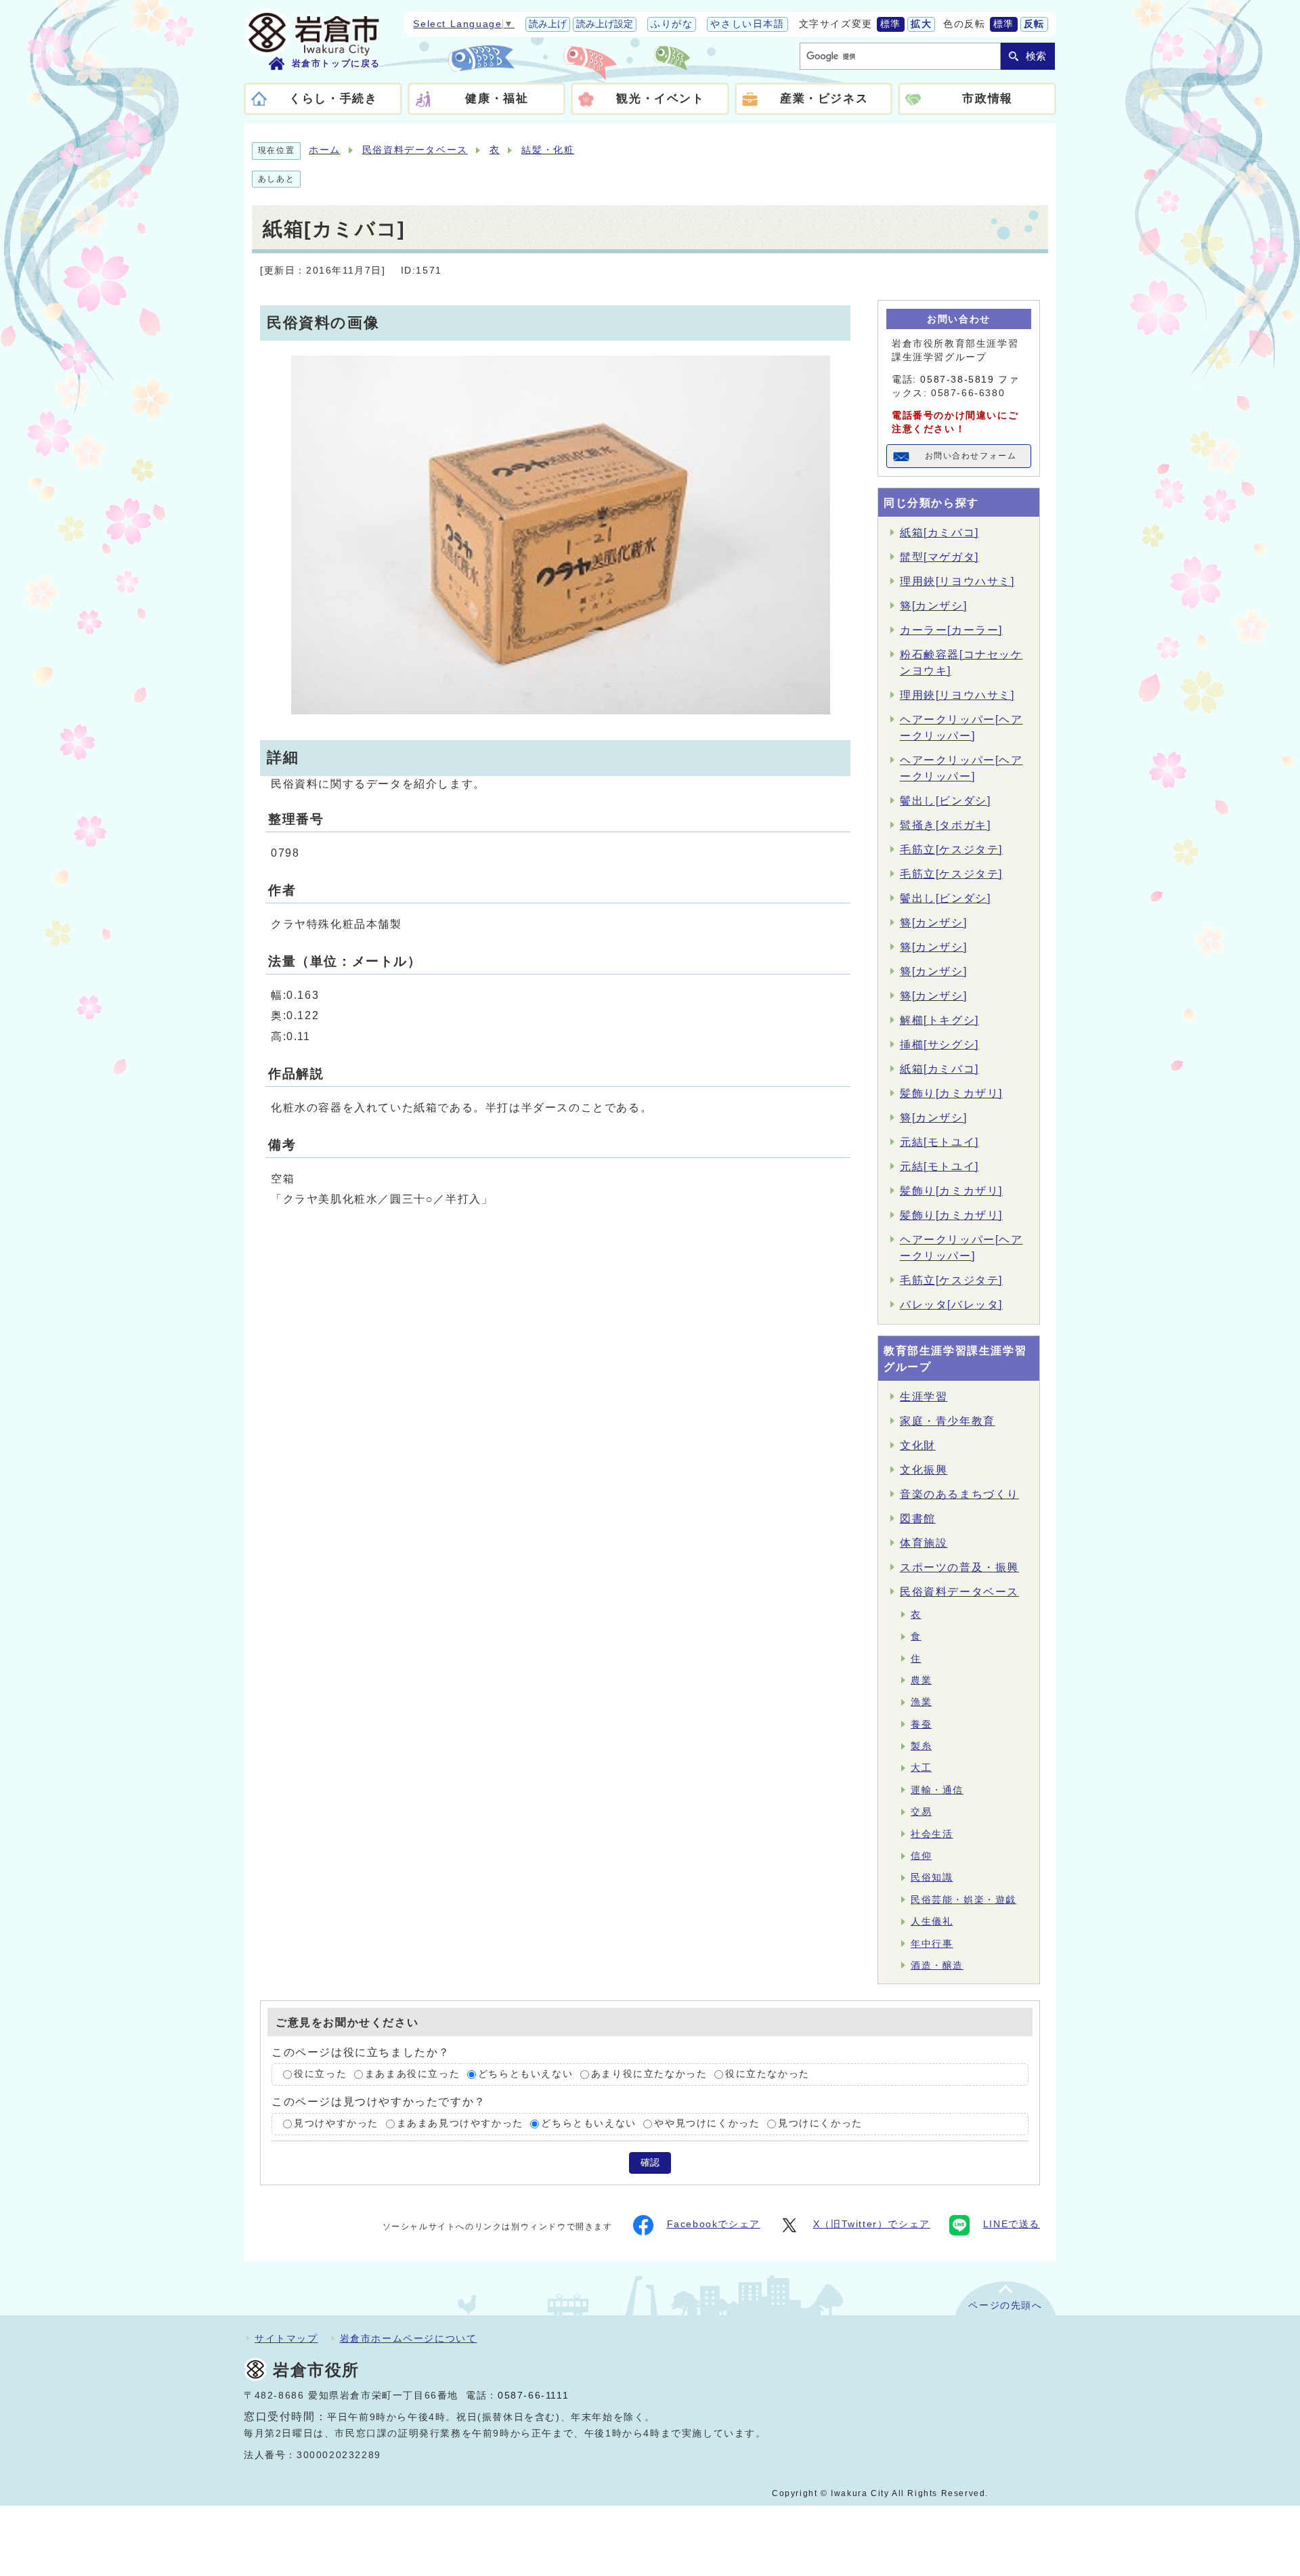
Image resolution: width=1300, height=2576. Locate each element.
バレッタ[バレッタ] (951, 1305)
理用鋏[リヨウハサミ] (957, 581)
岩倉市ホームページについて (409, 2338)
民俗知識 (932, 1877)
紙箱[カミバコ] (939, 533)
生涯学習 (924, 1397)
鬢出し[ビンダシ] (945, 801)
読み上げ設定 (605, 24)
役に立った (320, 2075)
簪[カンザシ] (933, 606)
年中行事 (932, 1944)
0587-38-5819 (957, 380)
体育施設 (924, 1543)
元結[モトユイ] (939, 1142)
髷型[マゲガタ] (939, 557)
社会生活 (932, 1834)
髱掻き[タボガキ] (945, 825)
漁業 (921, 1702)
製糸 (921, 1746)
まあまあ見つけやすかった (460, 2123)
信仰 (921, 1856)
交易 (921, 1812)
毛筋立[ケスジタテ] (951, 850)
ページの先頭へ (1005, 2305)
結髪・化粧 (548, 150)
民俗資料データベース (415, 150)
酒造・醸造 (937, 1966)
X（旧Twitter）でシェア (872, 2224)
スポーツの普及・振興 (959, 1567)
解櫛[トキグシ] (939, 1020)
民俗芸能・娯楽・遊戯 (963, 1900)
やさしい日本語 (747, 24)
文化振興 (924, 1470)
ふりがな (672, 24)
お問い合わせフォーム (971, 456)
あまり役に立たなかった (649, 2075)
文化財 (918, 1445)
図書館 (918, 1519)
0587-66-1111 (533, 2396)
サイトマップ (286, 2338)
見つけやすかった (336, 2123)
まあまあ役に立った (412, 2075)
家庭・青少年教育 (948, 1421)
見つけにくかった (820, 2123)
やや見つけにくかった (707, 2123)
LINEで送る (1012, 2224)
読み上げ (548, 24)
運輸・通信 (937, 1790)
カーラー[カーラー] (951, 630)
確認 (650, 2163)
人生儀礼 (932, 1922)
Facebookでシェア (714, 2224)
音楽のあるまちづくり (959, 1494)
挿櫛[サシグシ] (939, 1045)
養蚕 (921, 1724)
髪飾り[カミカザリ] (951, 1093)
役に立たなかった (767, 2075)
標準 (891, 24)
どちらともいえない (525, 2075)
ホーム (325, 150)
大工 (921, 1768)
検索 (1036, 56)
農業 (921, 1680)
